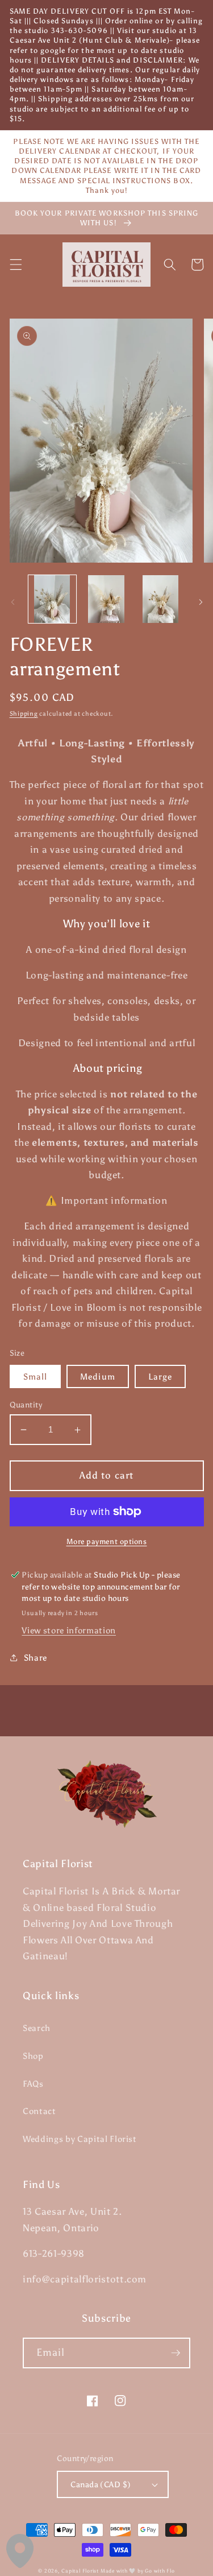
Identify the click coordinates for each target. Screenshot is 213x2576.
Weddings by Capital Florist (80, 2139)
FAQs (33, 2084)
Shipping (24, 714)
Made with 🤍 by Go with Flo (138, 2571)
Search (37, 2028)
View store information (69, 1630)
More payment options (107, 1541)
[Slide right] (201, 602)
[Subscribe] (176, 2353)
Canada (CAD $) (101, 2484)
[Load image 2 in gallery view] (106, 599)
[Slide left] (12, 602)
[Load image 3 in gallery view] (160, 599)
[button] (15, 265)
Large (160, 1376)
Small (35, 1376)
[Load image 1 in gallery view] (52, 599)
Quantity (26, 1405)
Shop (33, 2056)
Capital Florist (80, 2571)
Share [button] (35, 1658)
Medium (98, 1376)
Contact (39, 2111)
